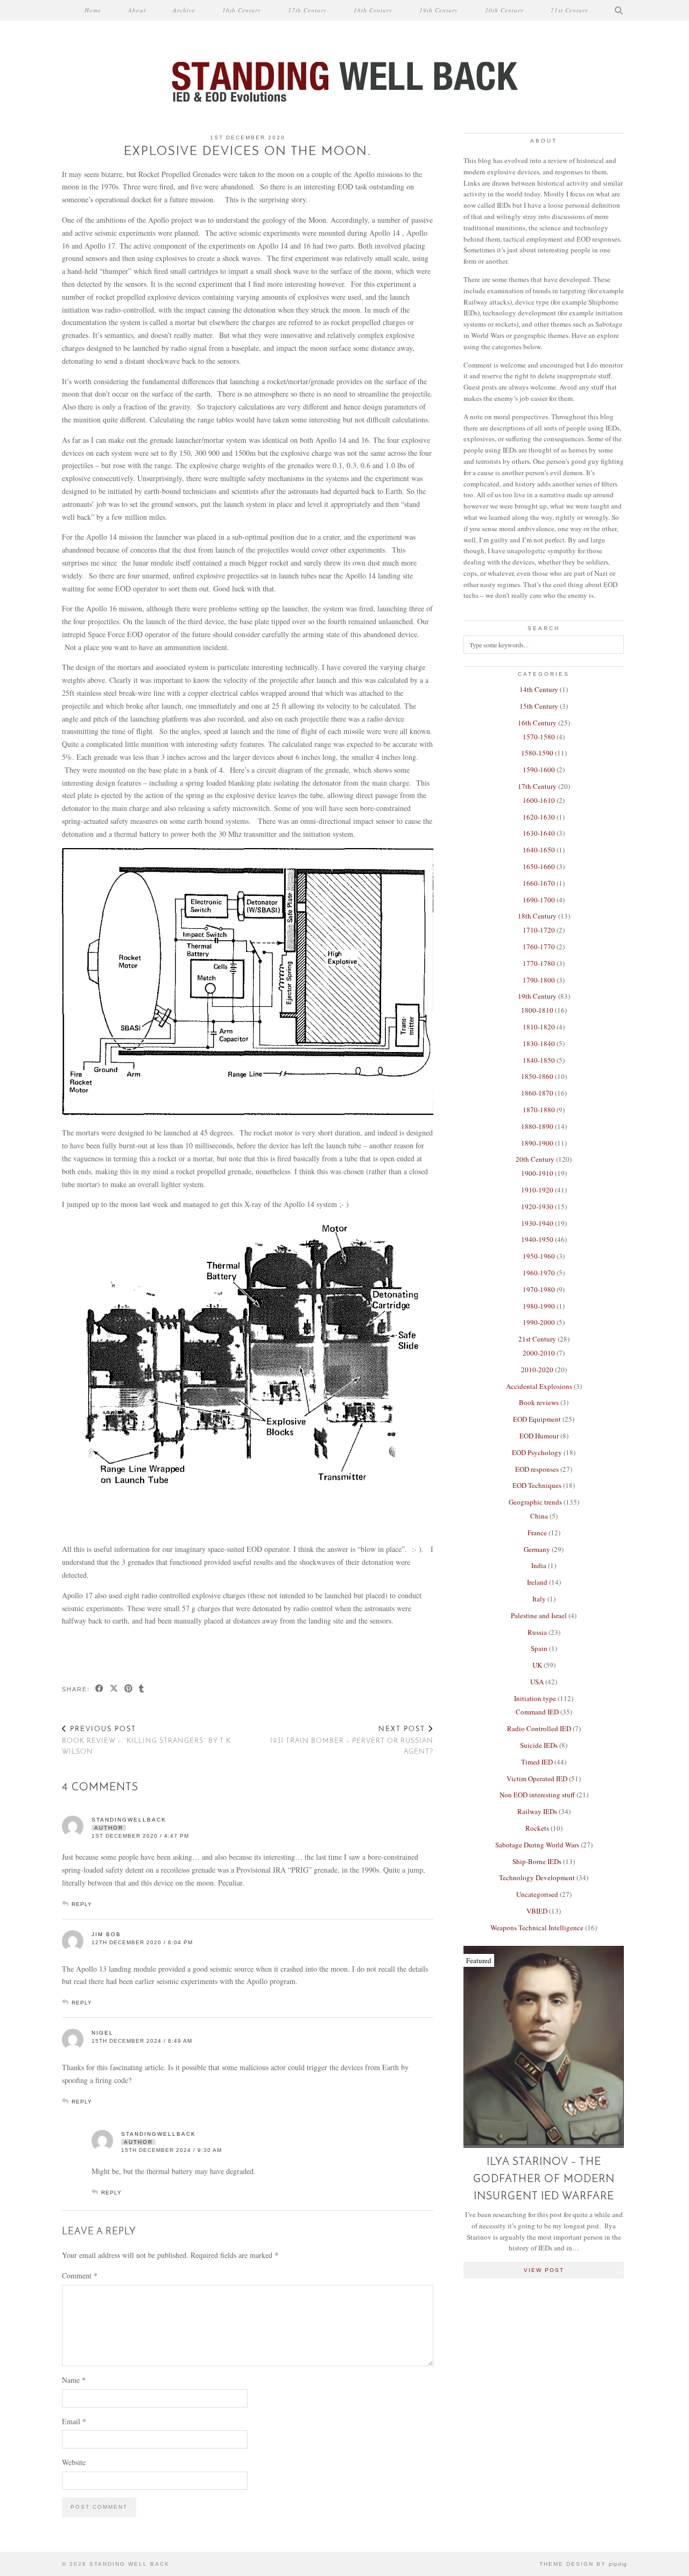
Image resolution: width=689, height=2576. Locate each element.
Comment (80, 2275)
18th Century (373, 10)
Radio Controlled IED (539, 1728)
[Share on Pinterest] (129, 1689)
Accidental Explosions (539, 1386)
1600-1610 (539, 800)
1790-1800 (539, 980)
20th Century (504, 10)
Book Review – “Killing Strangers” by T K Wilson (146, 1741)
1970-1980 (539, 1289)
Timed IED (537, 1762)
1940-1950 (537, 1239)
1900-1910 (537, 1173)
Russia (537, 1632)
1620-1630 (539, 817)
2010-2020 (537, 1370)
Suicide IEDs (539, 1745)
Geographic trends (535, 1502)
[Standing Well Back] (344, 53)
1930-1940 (537, 1223)
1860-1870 (537, 1093)
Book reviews (539, 1402)
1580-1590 (537, 753)
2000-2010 (539, 1353)
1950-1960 (539, 1256)
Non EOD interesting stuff (537, 1795)
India (539, 1565)
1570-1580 (539, 737)
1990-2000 (539, 1322)
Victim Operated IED (537, 1779)
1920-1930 (537, 1206)
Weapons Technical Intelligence (537, 1928)
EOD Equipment (537, 1419)
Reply (82, 1904)
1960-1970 (539, 1273)
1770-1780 (539, 963)
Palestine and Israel (539, 1615)
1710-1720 (539, 930)
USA (537, 1682)
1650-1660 (539, 866)
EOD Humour (539, 1436)
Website (74, 2462)
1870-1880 (539, 1110)
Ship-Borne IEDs (537, 1861)
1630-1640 (539, 833)
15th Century (539, 706)
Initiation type (535, 1698)
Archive (184, 10)
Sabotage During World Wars (537, 1845)
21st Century (570, 10)
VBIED (537, 1911)
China (539, 1516)
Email (74, 2421)
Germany (537, 1549)
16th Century (242, 10)
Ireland (537, 1582)
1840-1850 (539, 1060)
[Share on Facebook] (100, 1689)
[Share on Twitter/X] (114, 1689)
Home (93, 10)
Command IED (537, 1712)
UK (537, 1665)
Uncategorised (537, 1894)
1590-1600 (539, 770)
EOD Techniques (537, 1485)
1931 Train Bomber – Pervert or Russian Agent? (352, 1741)
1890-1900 (537, 1143)
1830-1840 (539, 1043)
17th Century (307, 10)
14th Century (539, 689)
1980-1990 (539, 1306)
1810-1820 (539, 1027)
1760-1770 (539, 947)
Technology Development (537, 1878)
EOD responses (537, 1469)
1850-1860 (537, 1076)
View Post (544, 2270)
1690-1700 (539, 900)
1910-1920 (537, 1190)
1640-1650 (539, 850)
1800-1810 (537, 1010)
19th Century (439, 10)
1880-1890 (537, 1126)
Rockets (537, 1828)
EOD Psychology (537, 1452)
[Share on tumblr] (142, 1689)
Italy (539, 1599)
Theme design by (583, 2564)
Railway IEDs (537, 1811)
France (537, 1533)
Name (74, 2380)
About (137, 10)
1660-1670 (539, 883)
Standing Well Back (129, 2564)
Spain (539, 1648)
